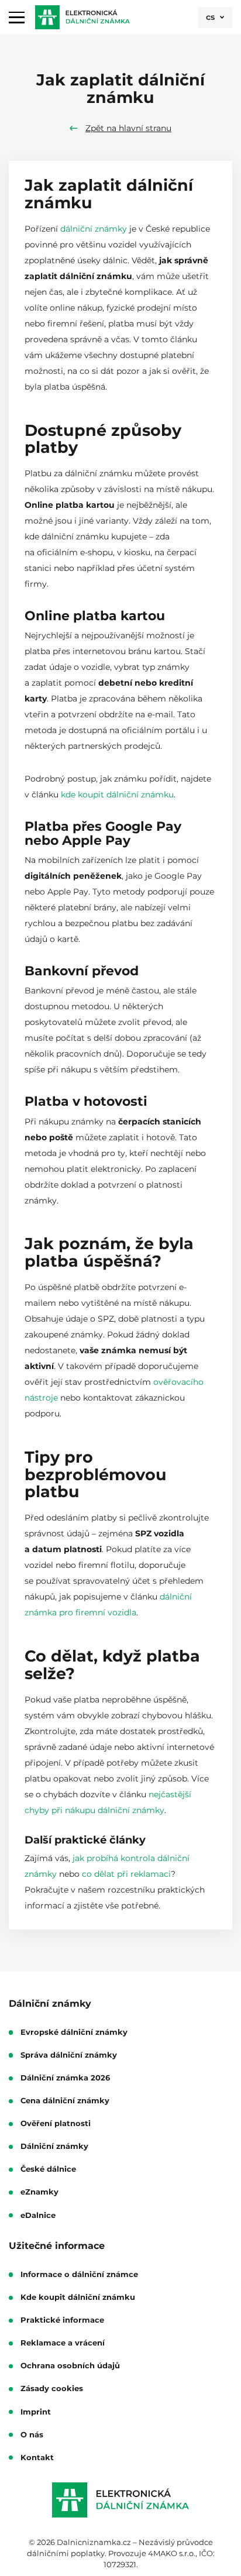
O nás (32, 2435)
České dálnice (48, 2169)
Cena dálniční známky (65, 2101)
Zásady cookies (52, 2389)
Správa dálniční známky (69, 2055)
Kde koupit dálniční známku (78, 2298)
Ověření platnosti (56, 2124)
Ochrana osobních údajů (70, 2366)
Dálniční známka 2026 (65, 2078)
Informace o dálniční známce (79, 2275)
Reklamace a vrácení (63, 2343)
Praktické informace (62, 2320)
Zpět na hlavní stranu (128, 128)
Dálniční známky (54, 2147)
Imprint (36, 2412)
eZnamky (39, 2192)
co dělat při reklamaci (126, 1874)
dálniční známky (94, 229)
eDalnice (38, 2216)
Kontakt (37, 2458)
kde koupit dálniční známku (117, 795)
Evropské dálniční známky (74, 2032)
